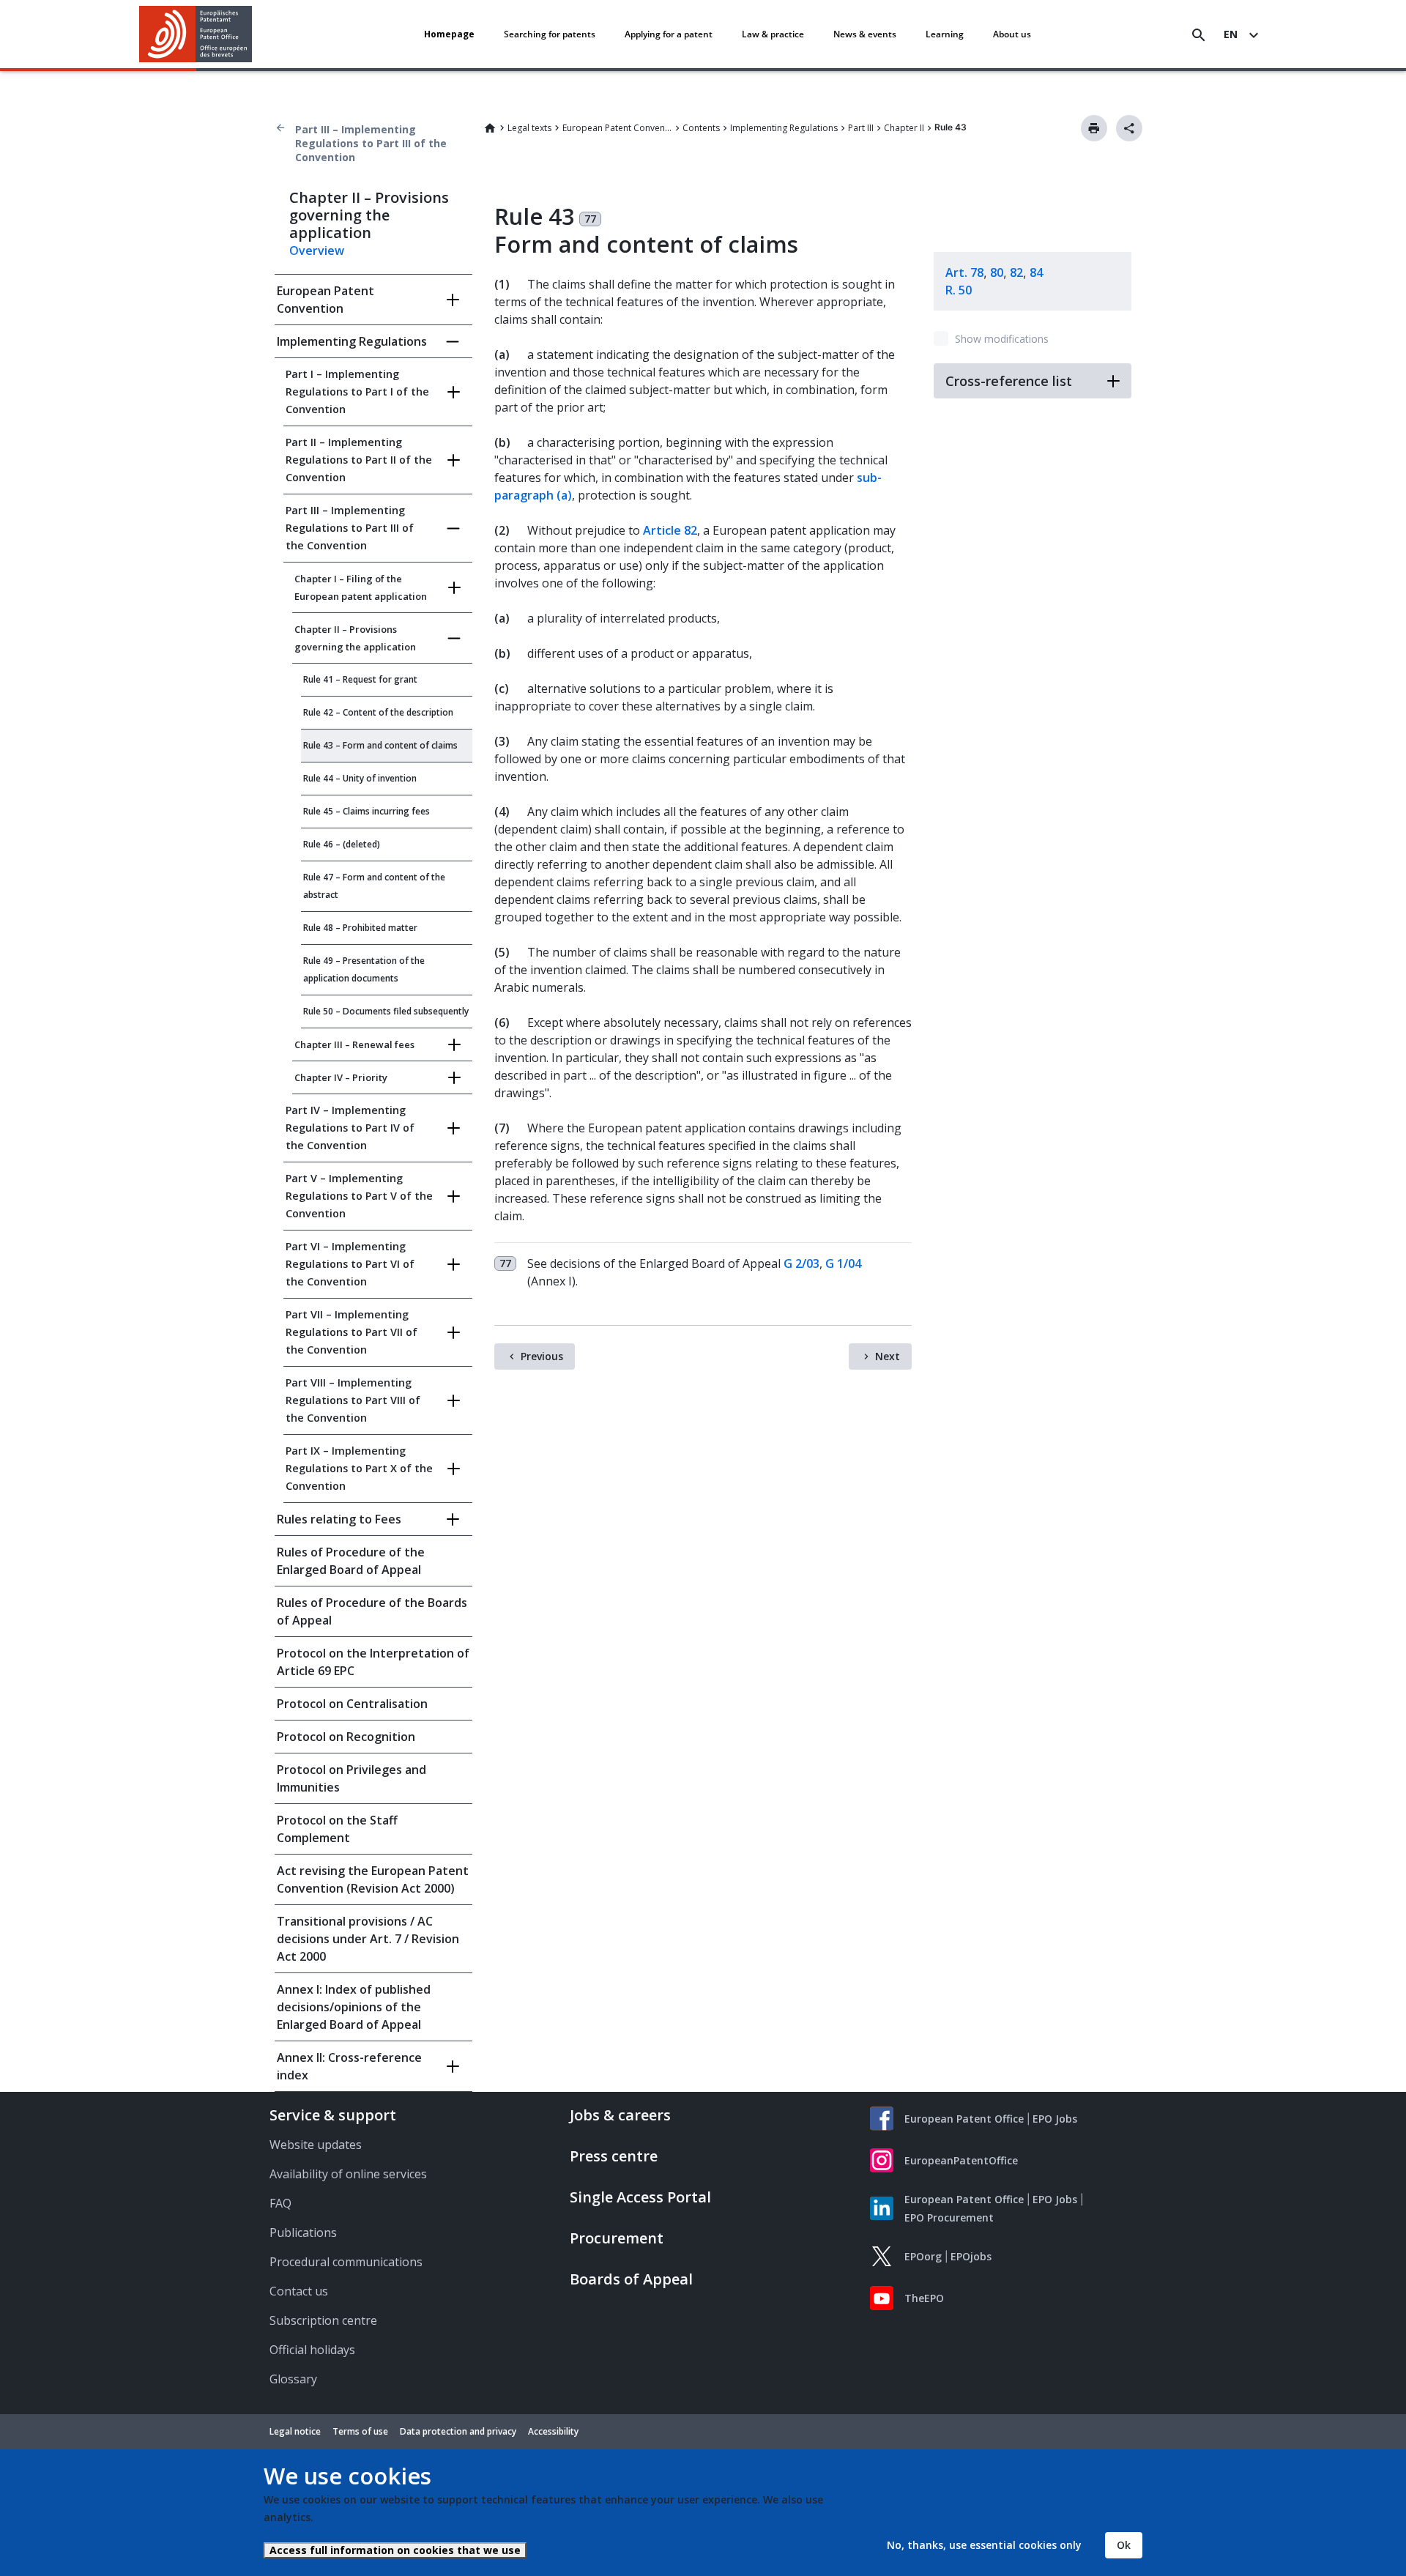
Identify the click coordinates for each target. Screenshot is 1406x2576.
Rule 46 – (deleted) (342, 844)
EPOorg (923, 2256)
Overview (317, 250)
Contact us (299, 2291)
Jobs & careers (620, 2115)
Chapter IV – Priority (341, 1077)
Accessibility (553, 2431)
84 (1036, 272)
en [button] (1231, 34)
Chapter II (904, 128)
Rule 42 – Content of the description (378, 712)
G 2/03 (801, 1263)
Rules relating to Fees (339, 1519)
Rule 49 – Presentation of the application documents (364, 969)
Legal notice (295, 2431)
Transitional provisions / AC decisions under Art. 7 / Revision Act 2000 (368, 1939)
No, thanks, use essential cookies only (984, 2545)
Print (1094, 128)
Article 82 (670, 530)
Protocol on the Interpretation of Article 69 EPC (373, 1662)
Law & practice (773, 34)
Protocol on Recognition (346, 1737)
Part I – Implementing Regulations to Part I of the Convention (357, 391)
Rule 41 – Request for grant (360, 679)
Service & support (333, 2115)
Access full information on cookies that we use (395, 2550)
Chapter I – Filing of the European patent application (361, 587)
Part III (861, 128)
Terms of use (360, 2431)
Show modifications (1002, 339)
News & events (865, 34)
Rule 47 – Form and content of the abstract (374, 886)
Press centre (614, 2156)
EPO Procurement (949, 2217)
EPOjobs (971, 2256)
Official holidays (312, 2350)
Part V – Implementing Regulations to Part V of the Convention (359, 1196)
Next (888, 1356)
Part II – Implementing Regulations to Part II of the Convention (359, 460)
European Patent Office (964, 2119)
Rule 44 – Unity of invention (360, 778)
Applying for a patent (669, 34)
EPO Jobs (1055, 2119)
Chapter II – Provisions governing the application (355, 638)
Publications (303, 2232)
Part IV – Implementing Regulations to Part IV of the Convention (350, 1128)
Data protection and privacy (458, 2431)
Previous (542, 1356)
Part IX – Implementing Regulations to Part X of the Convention (359, 1468)
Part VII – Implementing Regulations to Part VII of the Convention (351, 1332)
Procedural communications (346, 2262)
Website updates (316, 2145)
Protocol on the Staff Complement (337, 1829)
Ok (1124, 2545)
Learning (945, 34)
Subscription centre (323, 2320)
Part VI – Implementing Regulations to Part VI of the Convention (350, 1264)
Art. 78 (964, 272)
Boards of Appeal (631, 2279)
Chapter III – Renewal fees (354, 1044)
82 (1016, 272)
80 (997, 272)
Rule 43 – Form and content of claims (380, 745)
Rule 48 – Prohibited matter (360, 928)
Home (490, 128)
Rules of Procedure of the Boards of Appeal (372, 1611)
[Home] (196, 34)
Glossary (293, 2379)
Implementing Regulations (784, 128)
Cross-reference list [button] (1009, 381)
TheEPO (924, 2298)
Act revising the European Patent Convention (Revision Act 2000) (373, 1879)
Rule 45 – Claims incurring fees (367, 811)
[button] (255, 35)
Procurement (617, 2238)
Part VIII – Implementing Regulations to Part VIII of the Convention (353, 1400)
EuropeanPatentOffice (961, 2160)
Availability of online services (348, 2174)
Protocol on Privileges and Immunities (351, 1778)
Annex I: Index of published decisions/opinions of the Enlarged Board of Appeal (354, 2007)
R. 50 (959, 290)
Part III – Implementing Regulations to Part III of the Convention (371, 143)
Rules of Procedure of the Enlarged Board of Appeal (351, 1561)
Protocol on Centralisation (352, 1704)
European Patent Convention (617, 128)
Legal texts (529, 128)
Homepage (449, 34)
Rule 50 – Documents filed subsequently (386, 1011)
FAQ (280, 2203)
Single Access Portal (640, 2197)
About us (1012, 34)
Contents (701, 128)
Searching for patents (550, 34)
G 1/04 (843, 1263)
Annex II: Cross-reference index (349, 2066)
